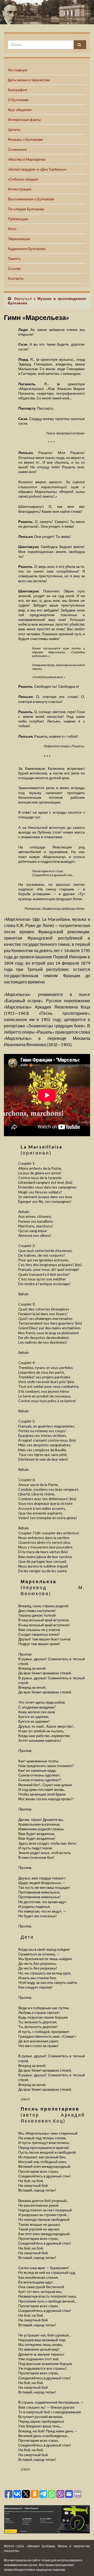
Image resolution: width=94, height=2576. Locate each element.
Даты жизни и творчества (29, 80)
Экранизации (19, 239)
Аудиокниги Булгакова (27, 249)
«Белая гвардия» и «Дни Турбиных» (37, 169)
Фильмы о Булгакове (25, 139)
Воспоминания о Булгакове (31, 199)
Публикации (18, 219)
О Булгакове (18, 100)
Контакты (16, 278)
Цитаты (14, 129)
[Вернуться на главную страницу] (47, 12)
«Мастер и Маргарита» (27, 159)
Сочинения (17, 149)
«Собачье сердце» (23, 179)
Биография (17, 90)
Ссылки (14, 268)
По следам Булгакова (26, 209)
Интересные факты (24, 120)
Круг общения (20, 110)
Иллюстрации (20, 189)
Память (14, 258)
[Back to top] (82, 2564)
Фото (12, 229)
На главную (18, 70)
